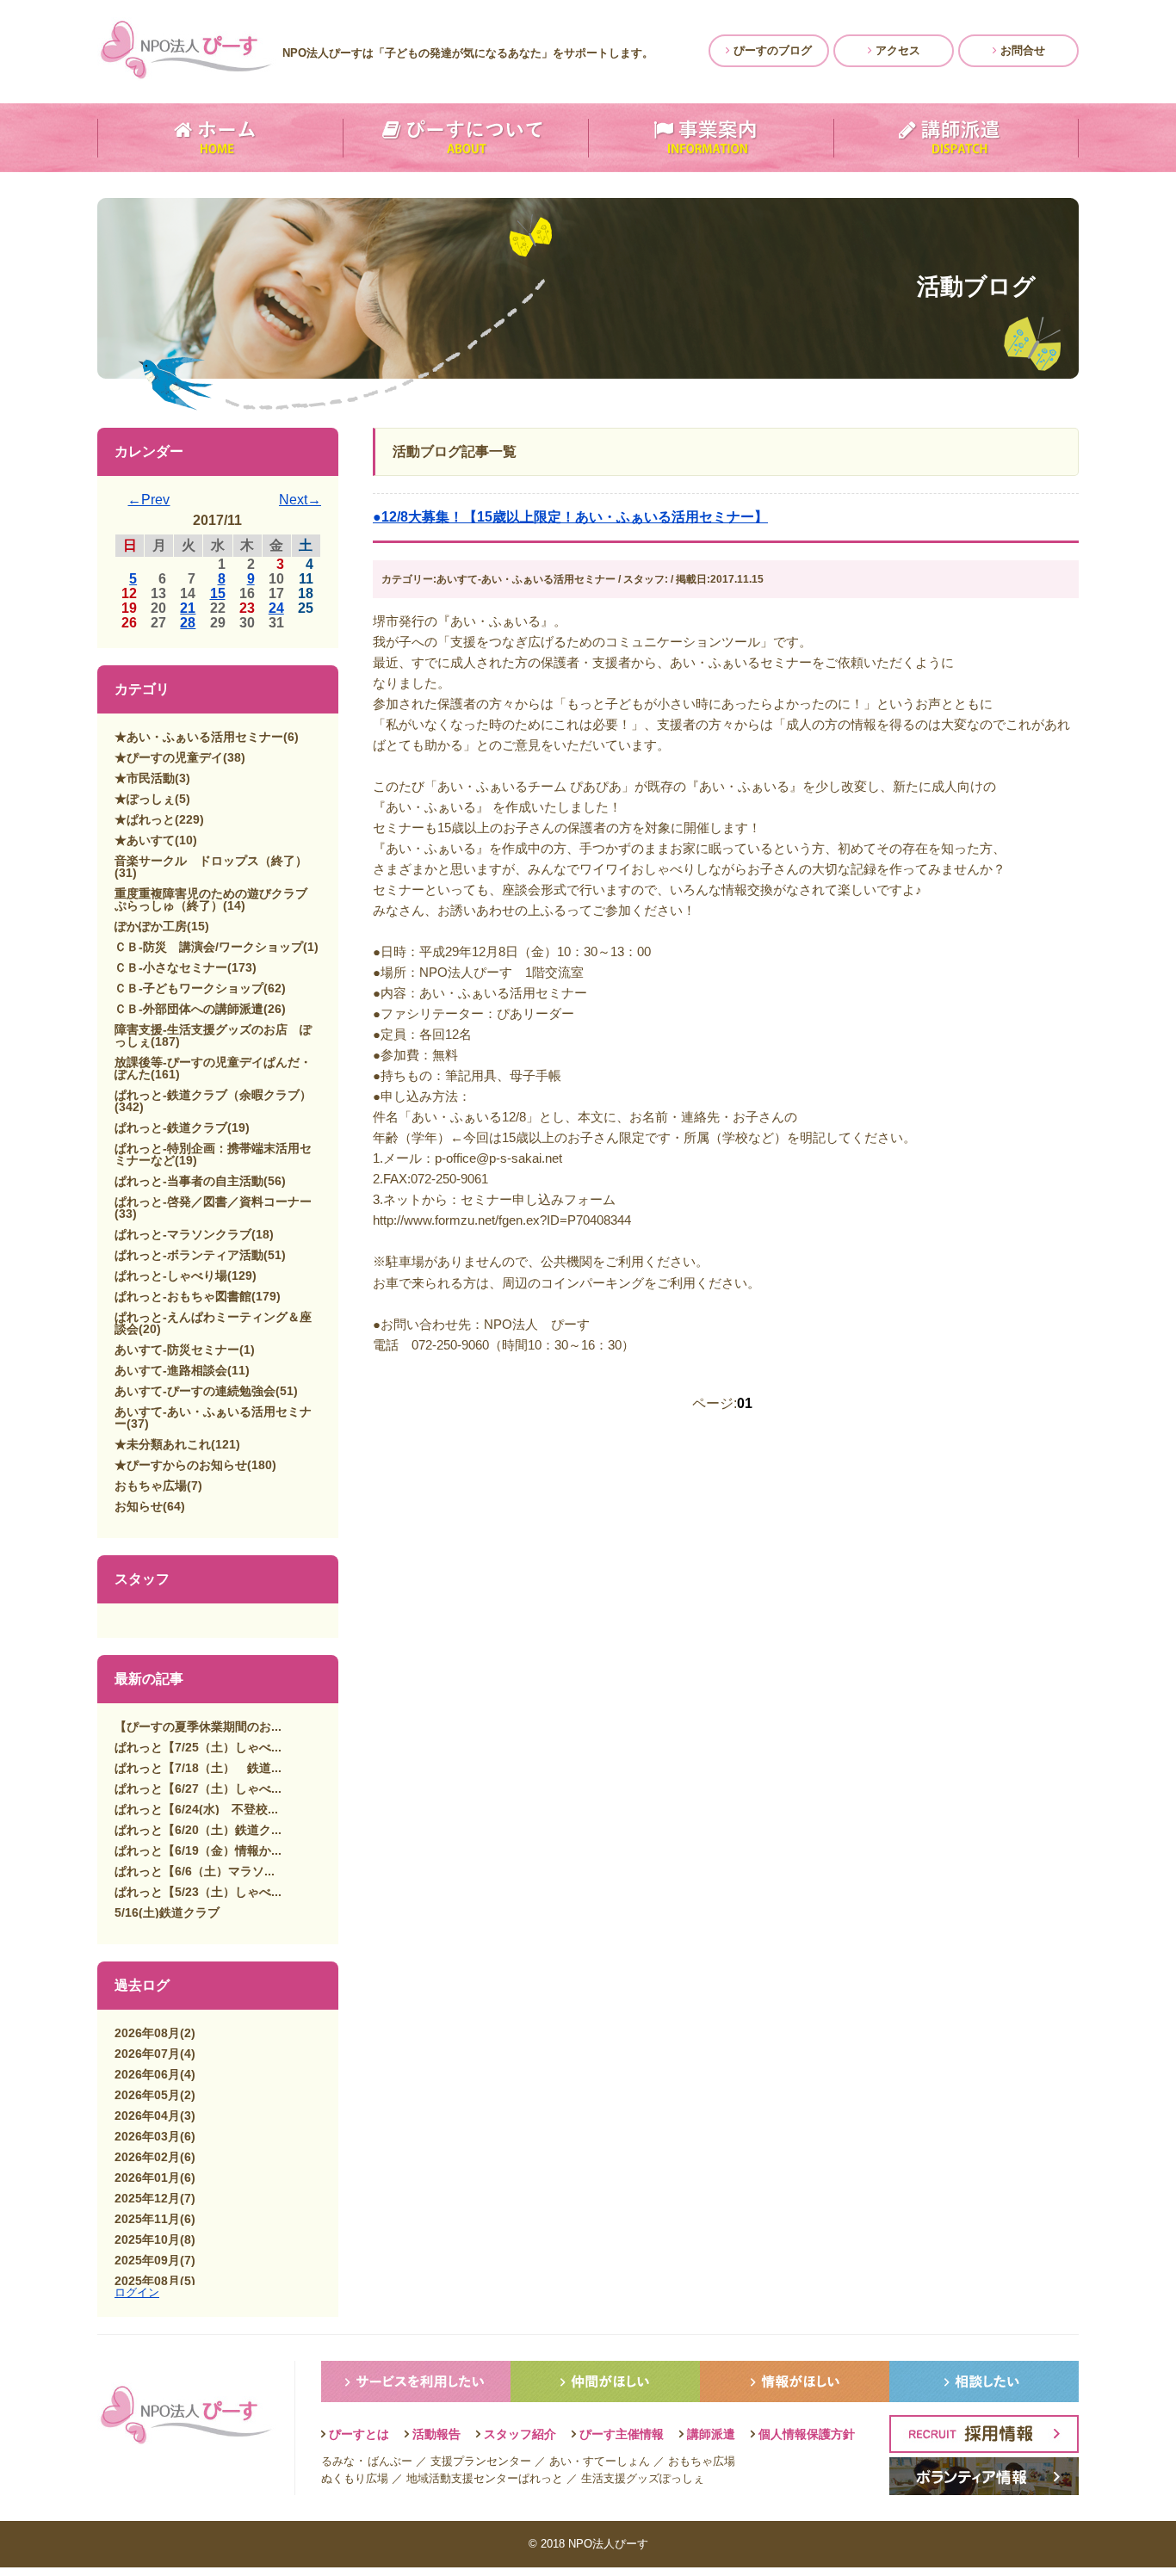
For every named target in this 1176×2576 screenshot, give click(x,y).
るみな (338, 2461)
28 (188, 623)
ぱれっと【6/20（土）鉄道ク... (198, 1830)
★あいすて (145, 840)
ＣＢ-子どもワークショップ (189, 988)
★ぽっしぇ (145, 799)
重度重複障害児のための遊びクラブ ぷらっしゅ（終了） (217, 899)
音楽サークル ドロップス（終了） (211, 861)
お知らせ (139, 1506)
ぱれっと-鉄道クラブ (171, 1127)
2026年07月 (147, 2054)
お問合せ (1021, 50)
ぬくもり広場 (355, 2478)
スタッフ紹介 (520, 2434)
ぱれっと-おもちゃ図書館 (183, 1296)
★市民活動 (145, 778)
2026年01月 (147, 2178)
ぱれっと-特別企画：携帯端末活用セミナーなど (213, 1154)
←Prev (149, 500)
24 (276, 608)
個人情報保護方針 (807, 2434)
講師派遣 (711, 2434)
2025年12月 (147, 2198)
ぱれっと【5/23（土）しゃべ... (198, 1892)
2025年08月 (147, 2281)
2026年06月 (147, 2074)
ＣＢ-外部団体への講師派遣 (189, 1009)
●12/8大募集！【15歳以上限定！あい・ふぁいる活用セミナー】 (570, 517)
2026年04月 (147, 2116)
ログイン (137, 2292)
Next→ (300, 500)
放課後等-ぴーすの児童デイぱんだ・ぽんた (213, 1068)
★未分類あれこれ (163, 1444)
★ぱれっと (145, 819)
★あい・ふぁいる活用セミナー (199, 737)
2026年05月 (147, 2095)
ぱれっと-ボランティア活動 (189, 1255)
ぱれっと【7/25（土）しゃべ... (198, 1747)
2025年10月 (147, 2239)
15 (218, 593)
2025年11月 (147, 2219)
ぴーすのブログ (771, 50)
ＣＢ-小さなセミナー (171, 967)
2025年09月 (147, 2260)
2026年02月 (147, 2157)
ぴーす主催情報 (622, 2434)
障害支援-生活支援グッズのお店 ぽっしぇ (213, 1035)
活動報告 (436, 2434)
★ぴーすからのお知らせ (181, 1465)
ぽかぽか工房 (151, 926)
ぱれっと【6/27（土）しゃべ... (198, 1788)
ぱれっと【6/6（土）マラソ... (195, 1871)
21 (188, 608)
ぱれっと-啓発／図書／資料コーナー (213, 1202)
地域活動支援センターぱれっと (485, 2478)
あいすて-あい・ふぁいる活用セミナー (213, 1418)
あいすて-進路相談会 (171, 1370)
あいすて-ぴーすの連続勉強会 (195, 1391)
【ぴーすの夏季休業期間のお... (198, 1727)
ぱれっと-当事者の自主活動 (189, 1181)
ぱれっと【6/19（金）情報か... (198, 1850)
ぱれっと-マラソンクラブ (183, 1234)
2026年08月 (147, 2033)
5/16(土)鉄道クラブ (167, 1912)
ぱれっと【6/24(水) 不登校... (196, 1809)
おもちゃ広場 (151, 1486)
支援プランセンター (481, 2461)
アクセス (896, 50)
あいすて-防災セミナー (177, 1350)
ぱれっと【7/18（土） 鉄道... (198, 1768)
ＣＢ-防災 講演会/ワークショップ (209, 947)
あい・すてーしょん (600, 2461)
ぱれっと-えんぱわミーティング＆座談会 (213, 1323)
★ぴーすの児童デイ (169, 757)
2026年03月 (147, 2136)
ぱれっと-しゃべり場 (171, 1276)
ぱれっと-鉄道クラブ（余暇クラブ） (213, 1095)
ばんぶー (390, 2461)
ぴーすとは (359, 2434)
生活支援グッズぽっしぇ (643, 2478)
